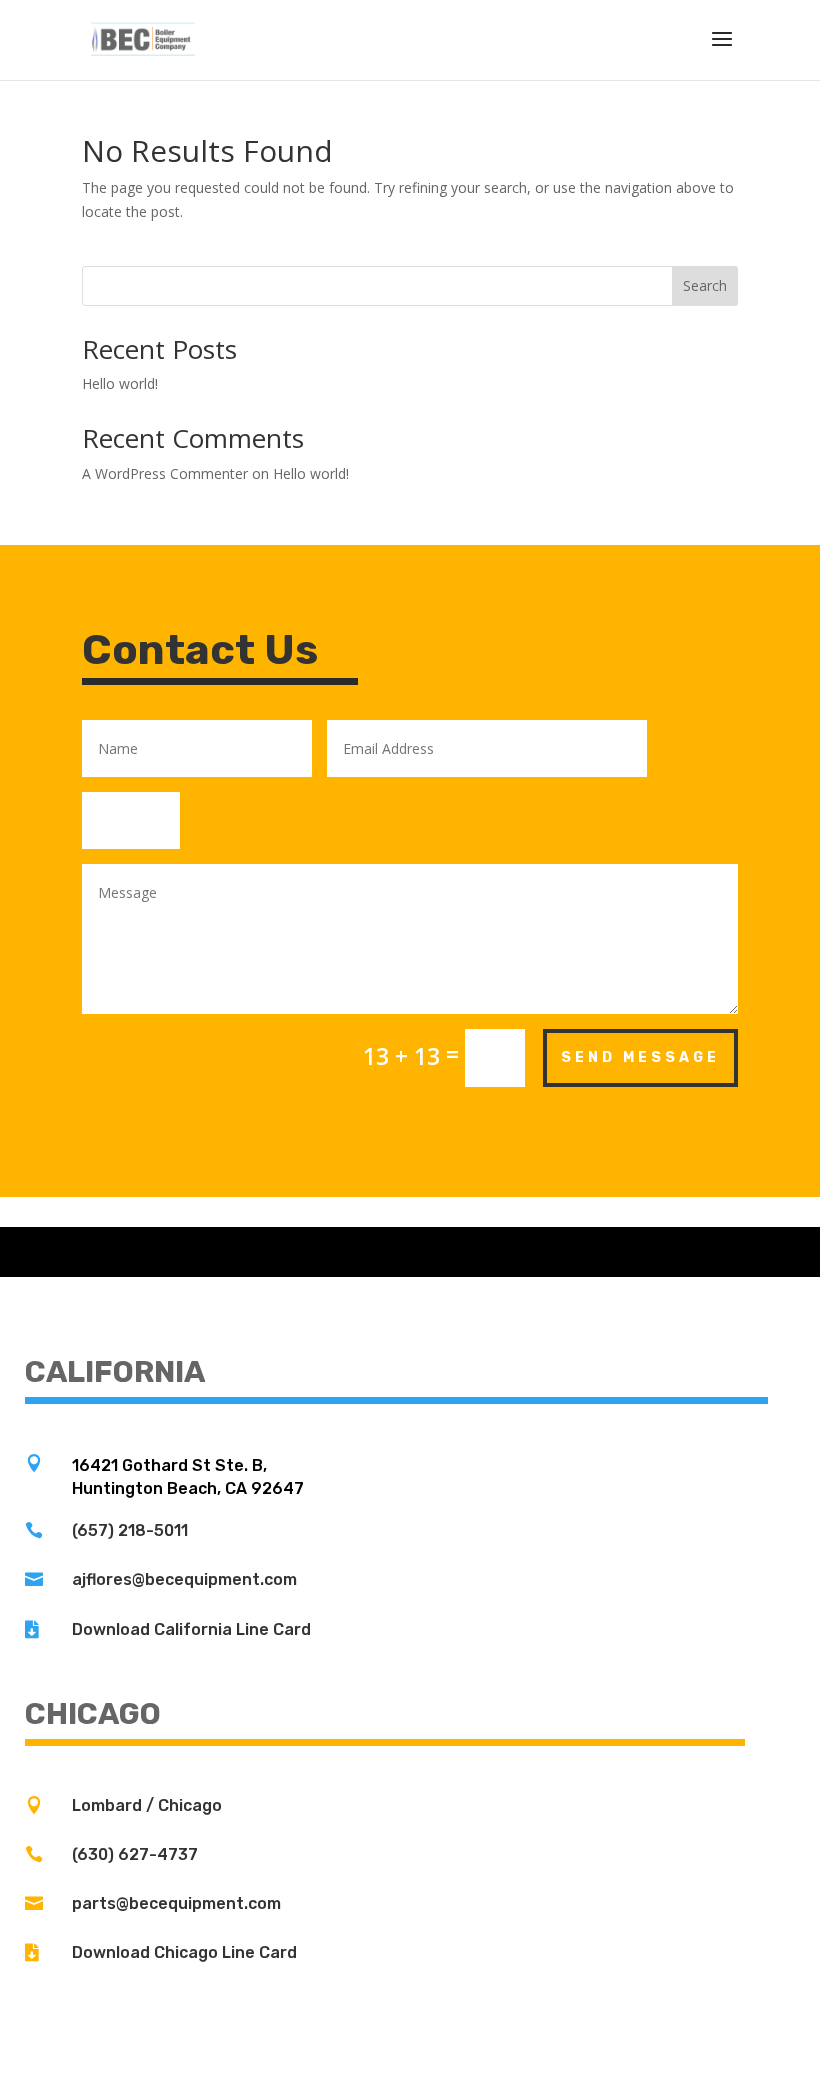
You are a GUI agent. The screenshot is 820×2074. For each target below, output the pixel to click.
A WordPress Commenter (165, 473)
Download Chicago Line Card (184, 1952)
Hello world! (120, 383)
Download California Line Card (191, 1629)
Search (705, 285)
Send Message (640, 1057)
